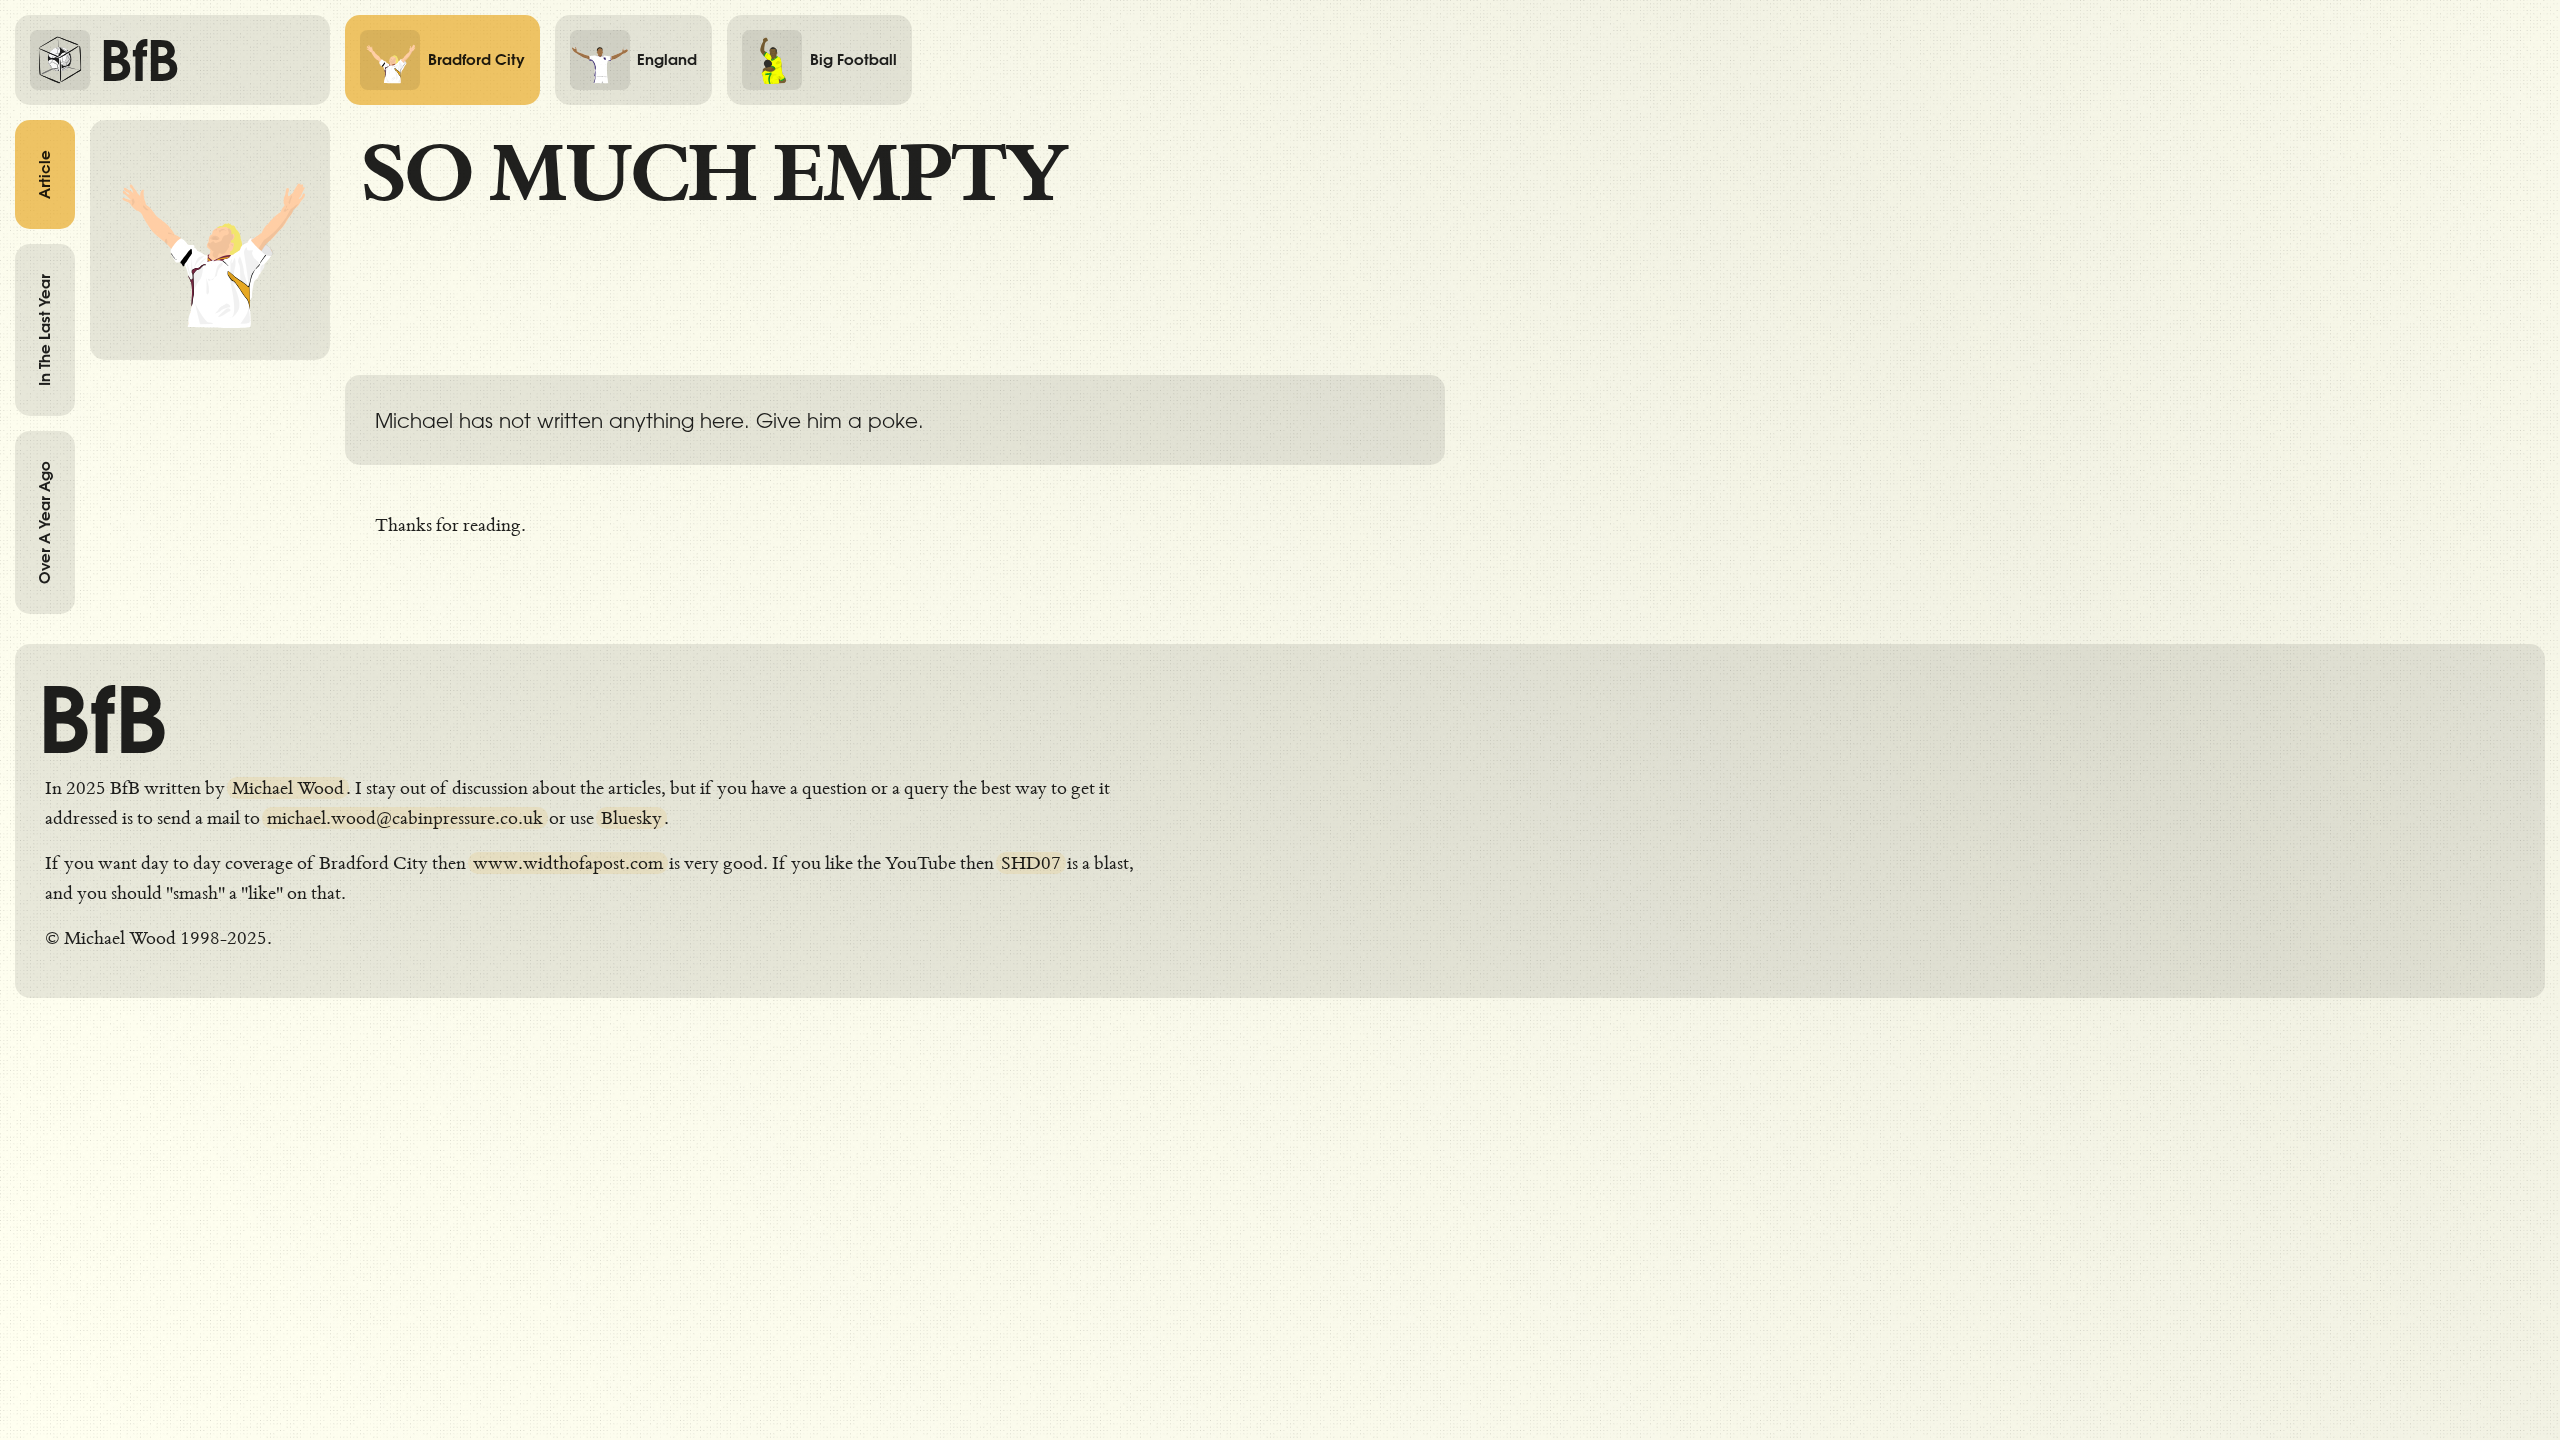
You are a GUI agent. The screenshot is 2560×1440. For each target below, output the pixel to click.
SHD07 (1031, 863)
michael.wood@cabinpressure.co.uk (405, 818)
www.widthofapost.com (568, 863)
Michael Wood (288, 788)
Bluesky (631, 818)
